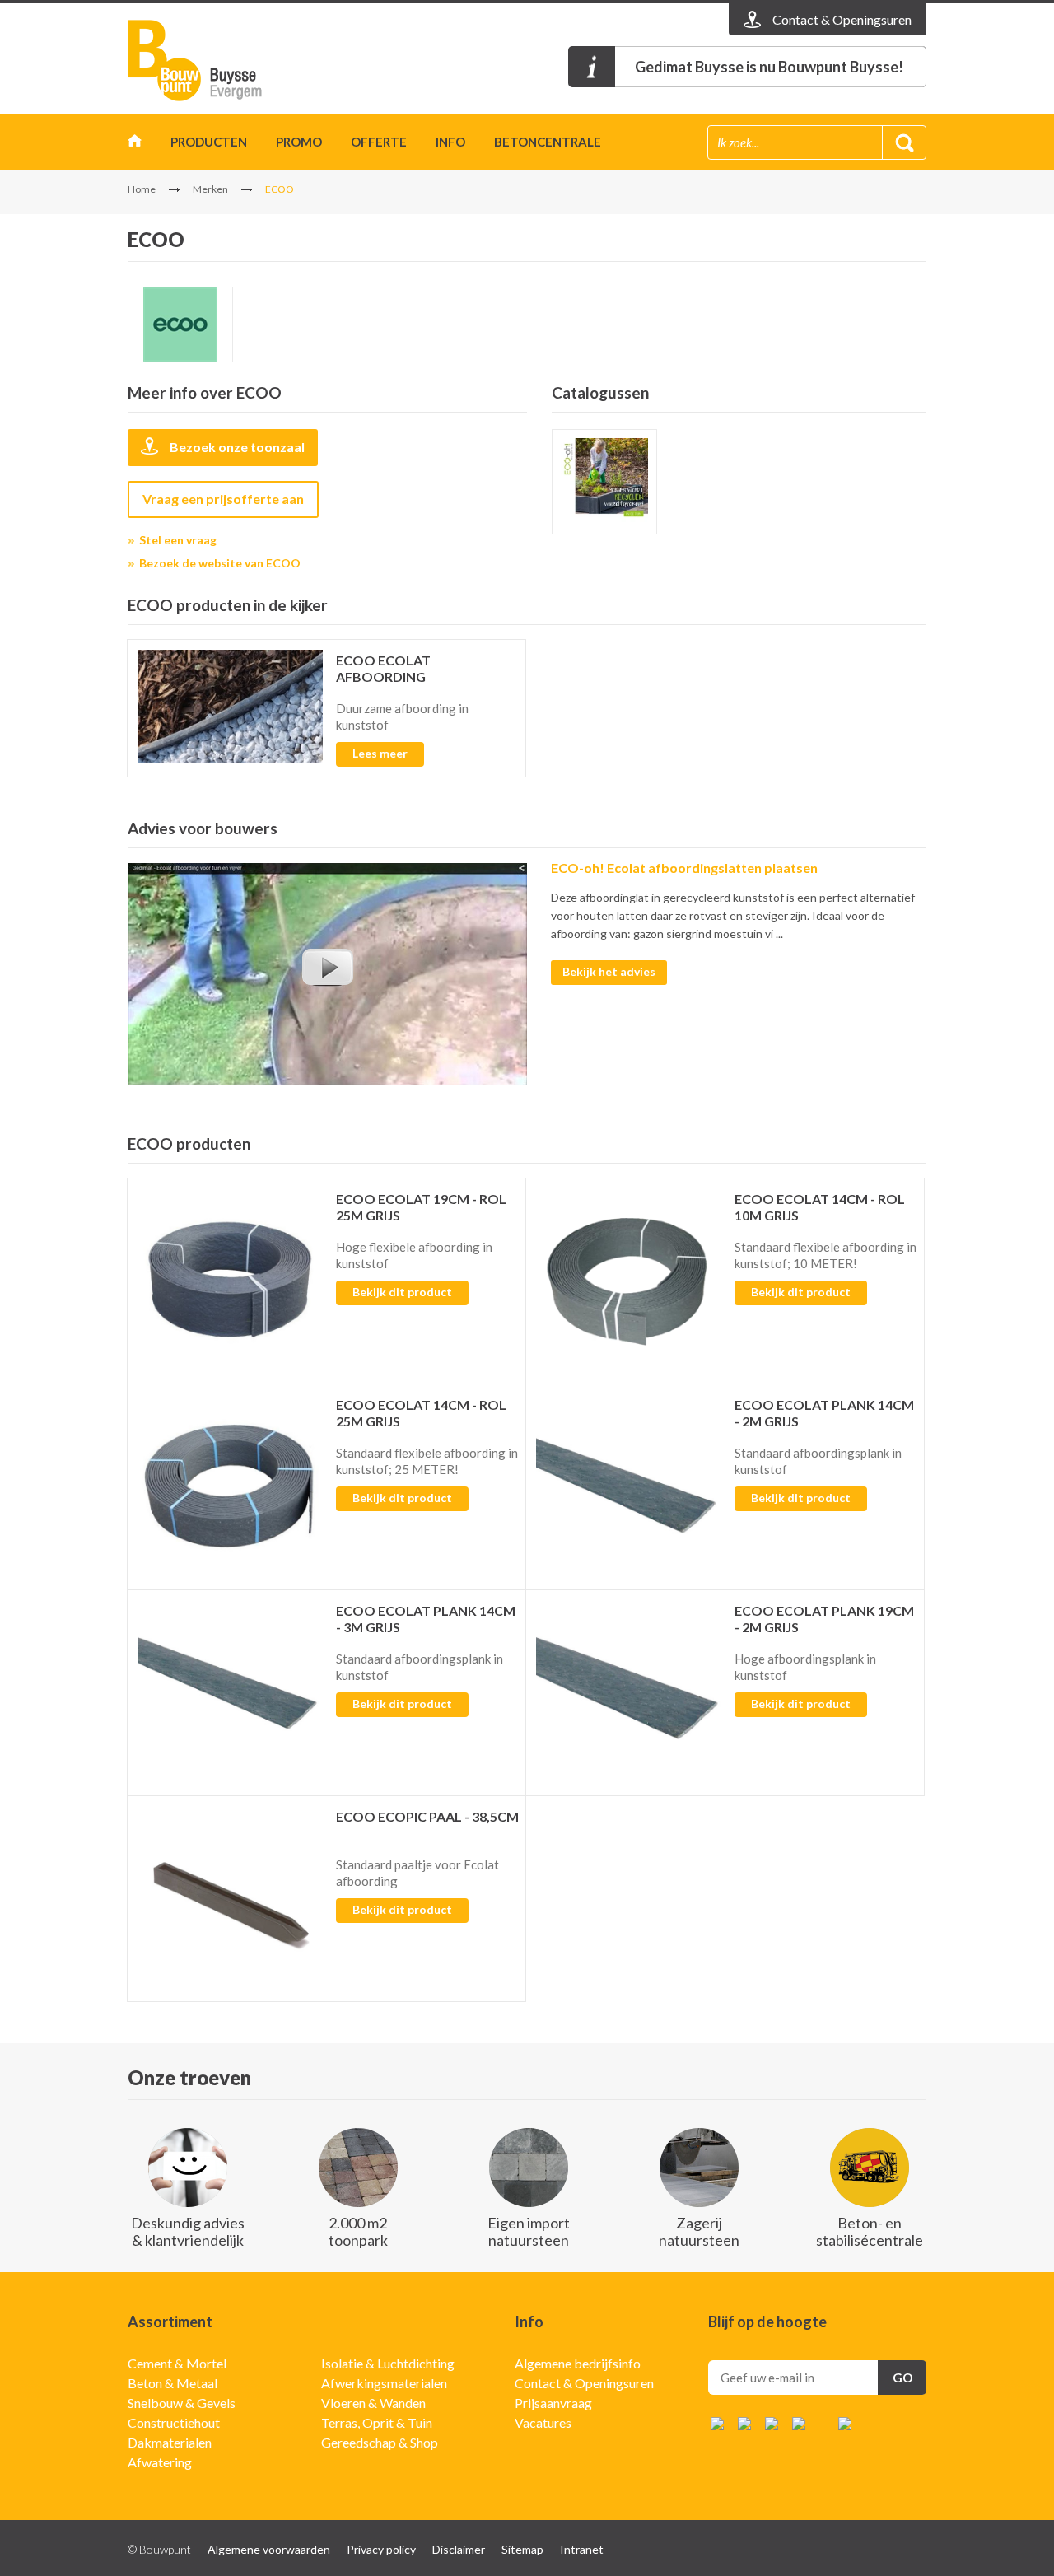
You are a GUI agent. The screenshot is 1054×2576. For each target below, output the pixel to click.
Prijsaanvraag (553, 2403)
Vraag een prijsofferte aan (223, 499)
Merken (210, 189)
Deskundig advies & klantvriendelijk (188, 2231)
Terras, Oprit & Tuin (377, 2422)
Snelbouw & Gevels (182, 2403)
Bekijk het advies (609, 971)
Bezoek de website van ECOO (220, 563)
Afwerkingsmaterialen (384, 2383)
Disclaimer (459, 2549)
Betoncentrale (548, 142)
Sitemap (522, 2549)
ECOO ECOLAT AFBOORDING (383, 668)
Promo (299, 142)
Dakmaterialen (170, 2442)
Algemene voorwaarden (269, 2549)
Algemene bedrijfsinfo (578, 2363)
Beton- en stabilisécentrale (870, 2231)
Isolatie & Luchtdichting (388, 2363)
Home (135, 145)
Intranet (582, 2549)
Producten (209, 142)
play (327, 967)
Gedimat (222, 61)
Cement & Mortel (177, 2363)
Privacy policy (381, 2549)
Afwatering (160, 2462)
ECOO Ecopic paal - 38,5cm (427, 1816)
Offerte (379, 142)
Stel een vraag (178, 540)
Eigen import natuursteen (529, 2231)
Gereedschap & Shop (380, 2442)
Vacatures (543, 2422)
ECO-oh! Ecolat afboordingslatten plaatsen (684, 868)
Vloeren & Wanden (373, 2403)
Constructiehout (174, 2422)
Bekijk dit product (402, 1292)
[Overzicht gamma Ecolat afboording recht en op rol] (604, 482)
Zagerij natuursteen (699, 2231)
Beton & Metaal (173, 2383)
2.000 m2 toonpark (358, 2231)
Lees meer (380, 753)
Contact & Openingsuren (584, 2383)
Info (450, 142)
